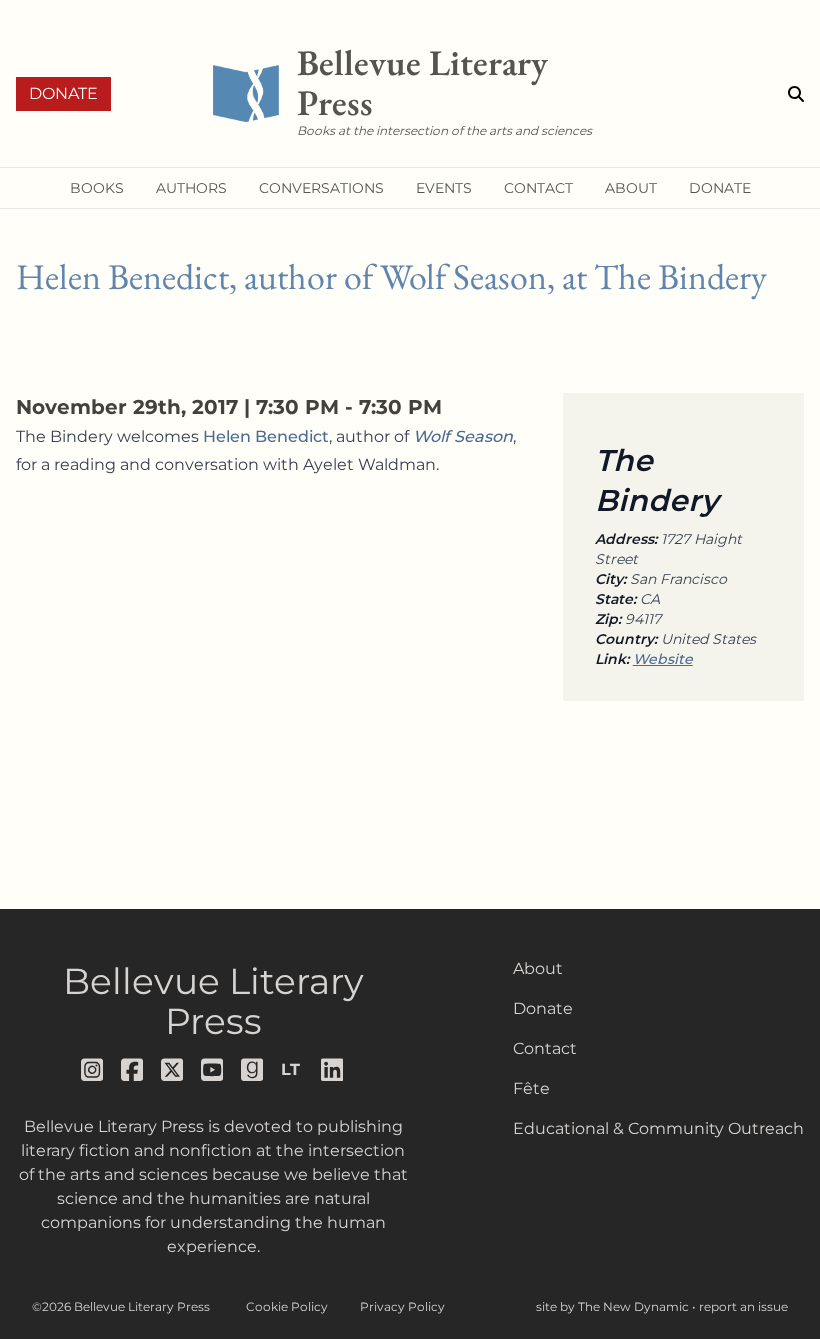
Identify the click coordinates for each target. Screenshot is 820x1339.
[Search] (796, 94)
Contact (545, 1048)
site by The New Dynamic (614, 1306)
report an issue (743, 1306)
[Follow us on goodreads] (253, 1070)
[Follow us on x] (173, 1070)
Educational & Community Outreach (658, 1128)
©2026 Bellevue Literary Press (121, 1306)
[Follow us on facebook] (133, 1070)
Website (663, 659)
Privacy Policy (402, 1306)
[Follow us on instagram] (93, 1070)
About (538, 968)
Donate (63, 93)
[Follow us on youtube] (213, 1070)
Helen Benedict (266, 436)
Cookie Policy (287, 1306)
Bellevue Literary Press (213, 1001)
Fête (531, 1088)
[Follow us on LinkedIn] (333, 1070)
